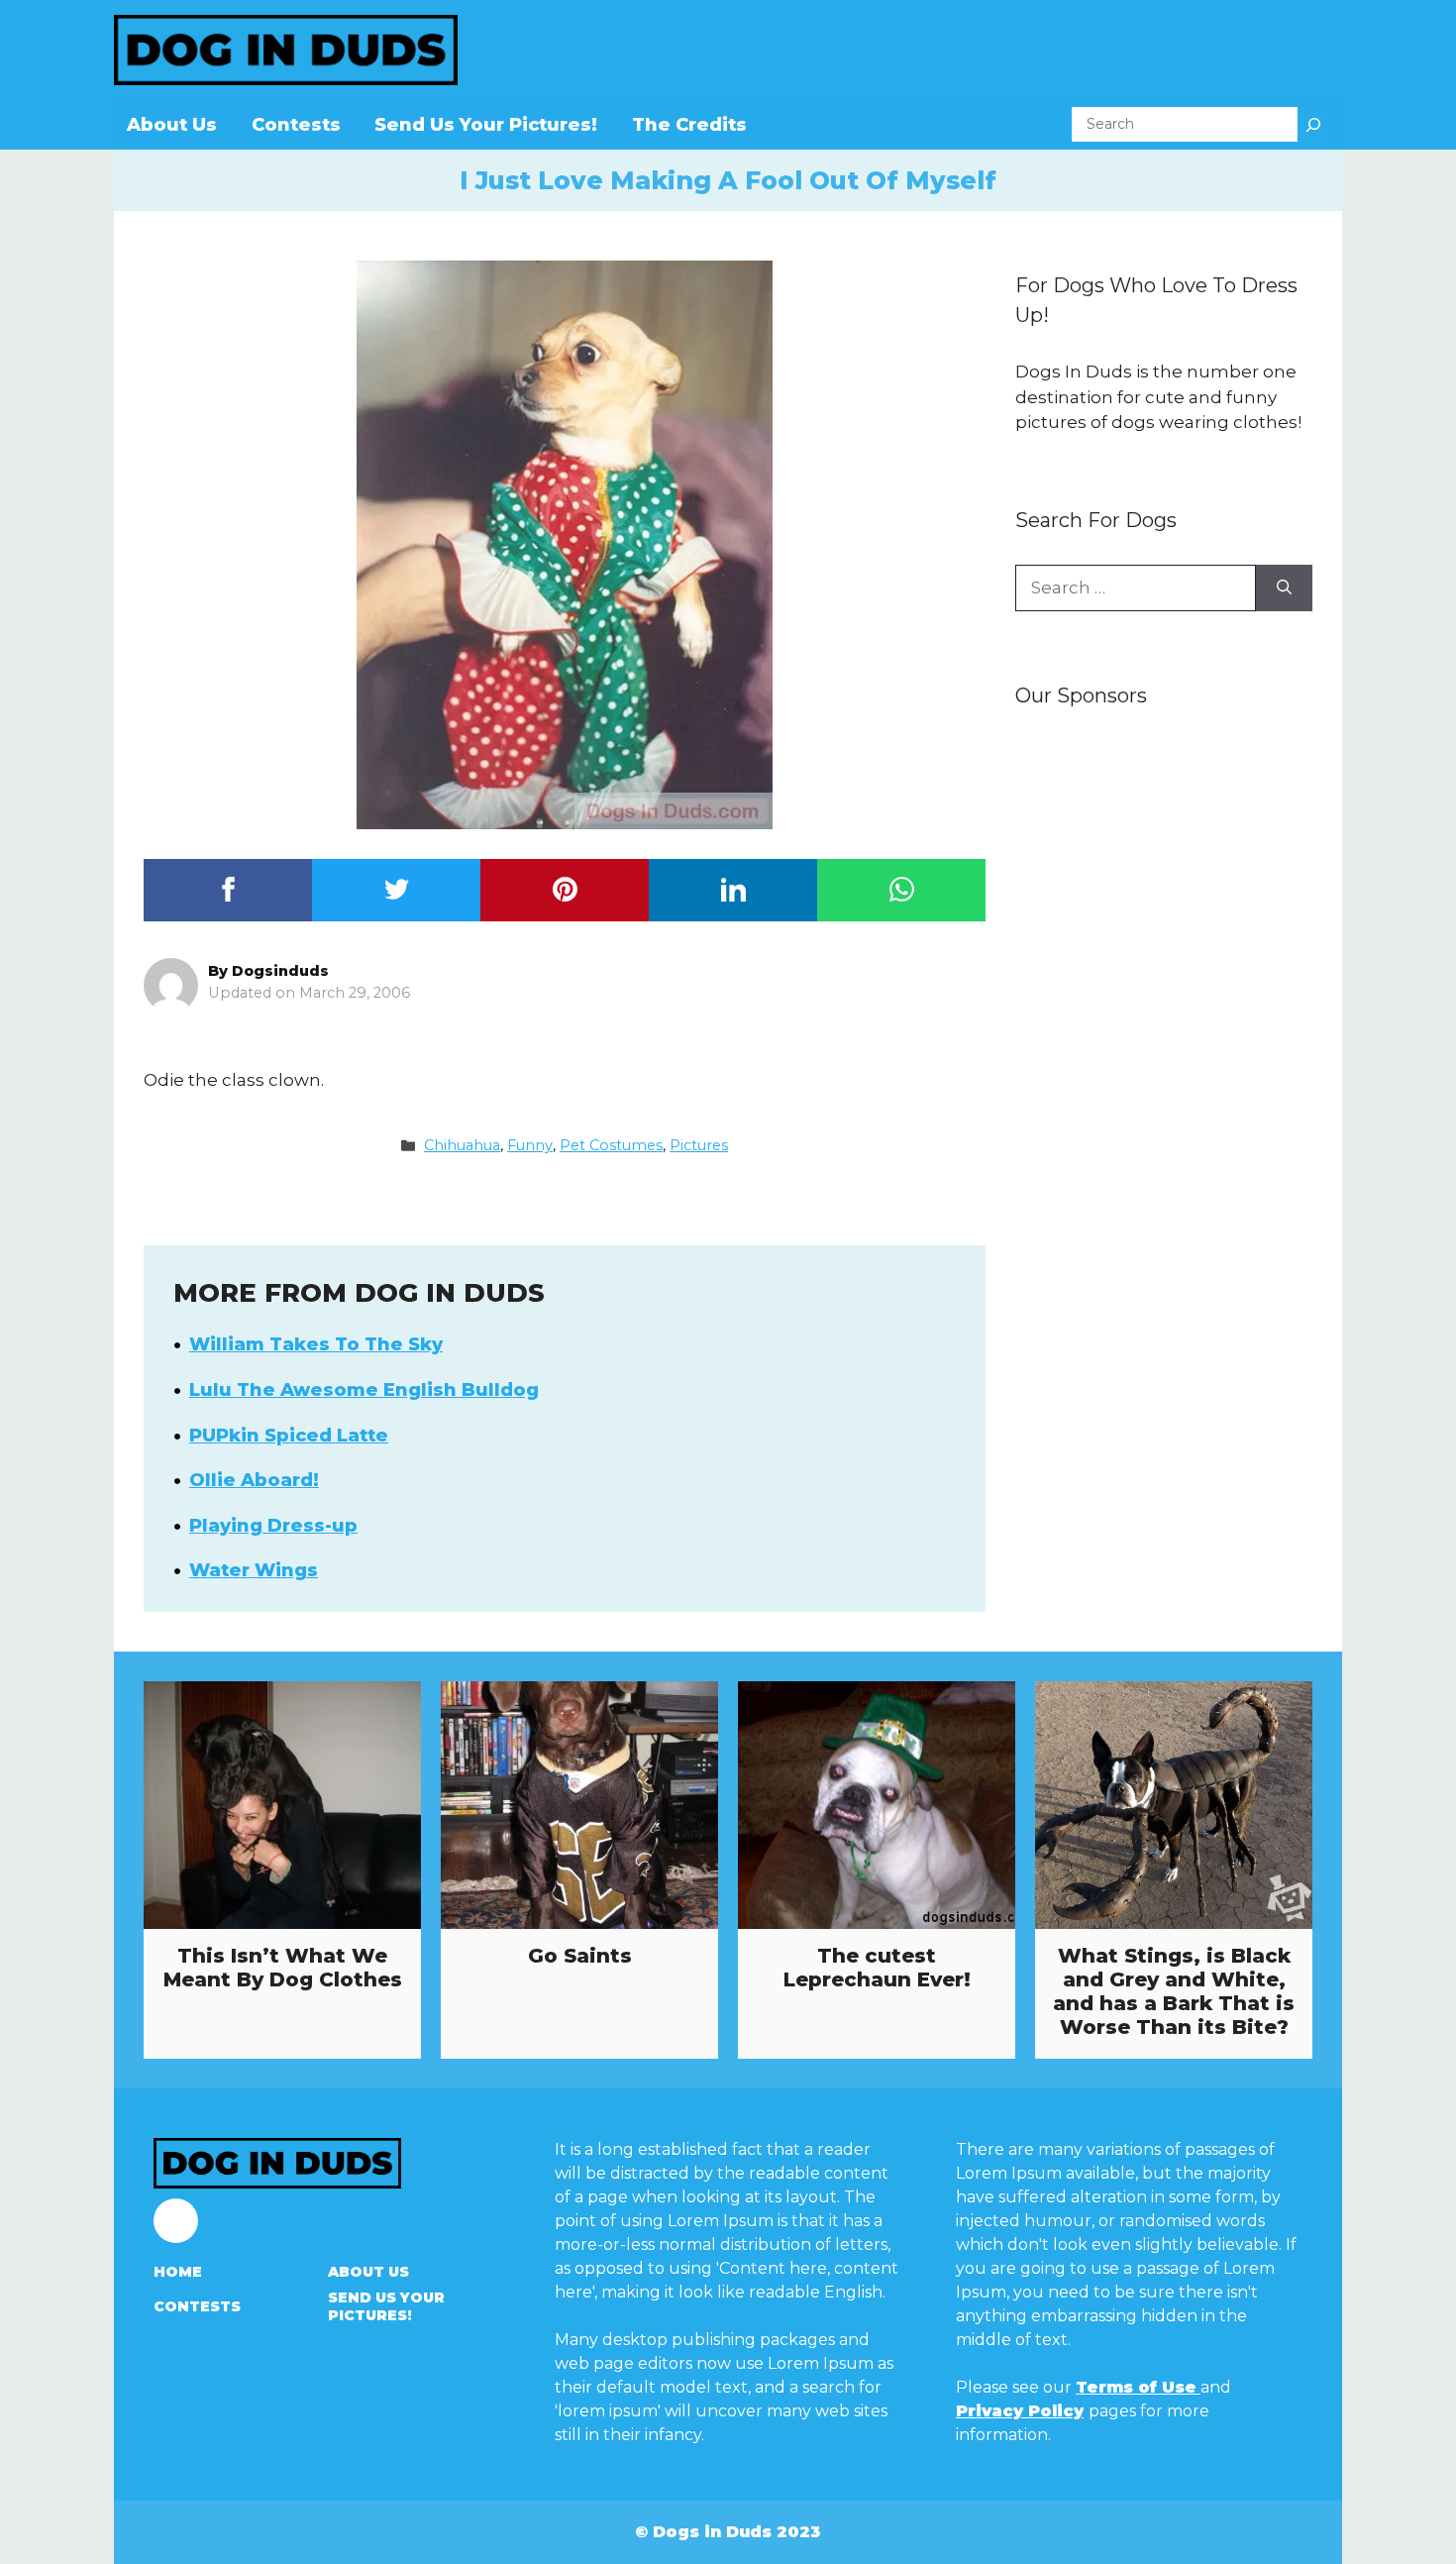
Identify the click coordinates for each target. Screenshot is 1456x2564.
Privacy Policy (1020, 2411)
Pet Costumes (611, 1145)
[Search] (1313, 124)
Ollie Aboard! (254, 1480)
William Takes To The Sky (316, 1344)
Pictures (699, 1145)
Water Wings (254, 1570)
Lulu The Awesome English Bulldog (364, 1390)
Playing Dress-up (273, 1526)
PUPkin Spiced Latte (289, 1436)
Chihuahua (462, 1145)
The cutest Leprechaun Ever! (877, 1968)
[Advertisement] (1164, 1037)
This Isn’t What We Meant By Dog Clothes (283, 1968)
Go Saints (580, 1956)
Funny (530, 1145)
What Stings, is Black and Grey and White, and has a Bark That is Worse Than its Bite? (1174, 1991)
